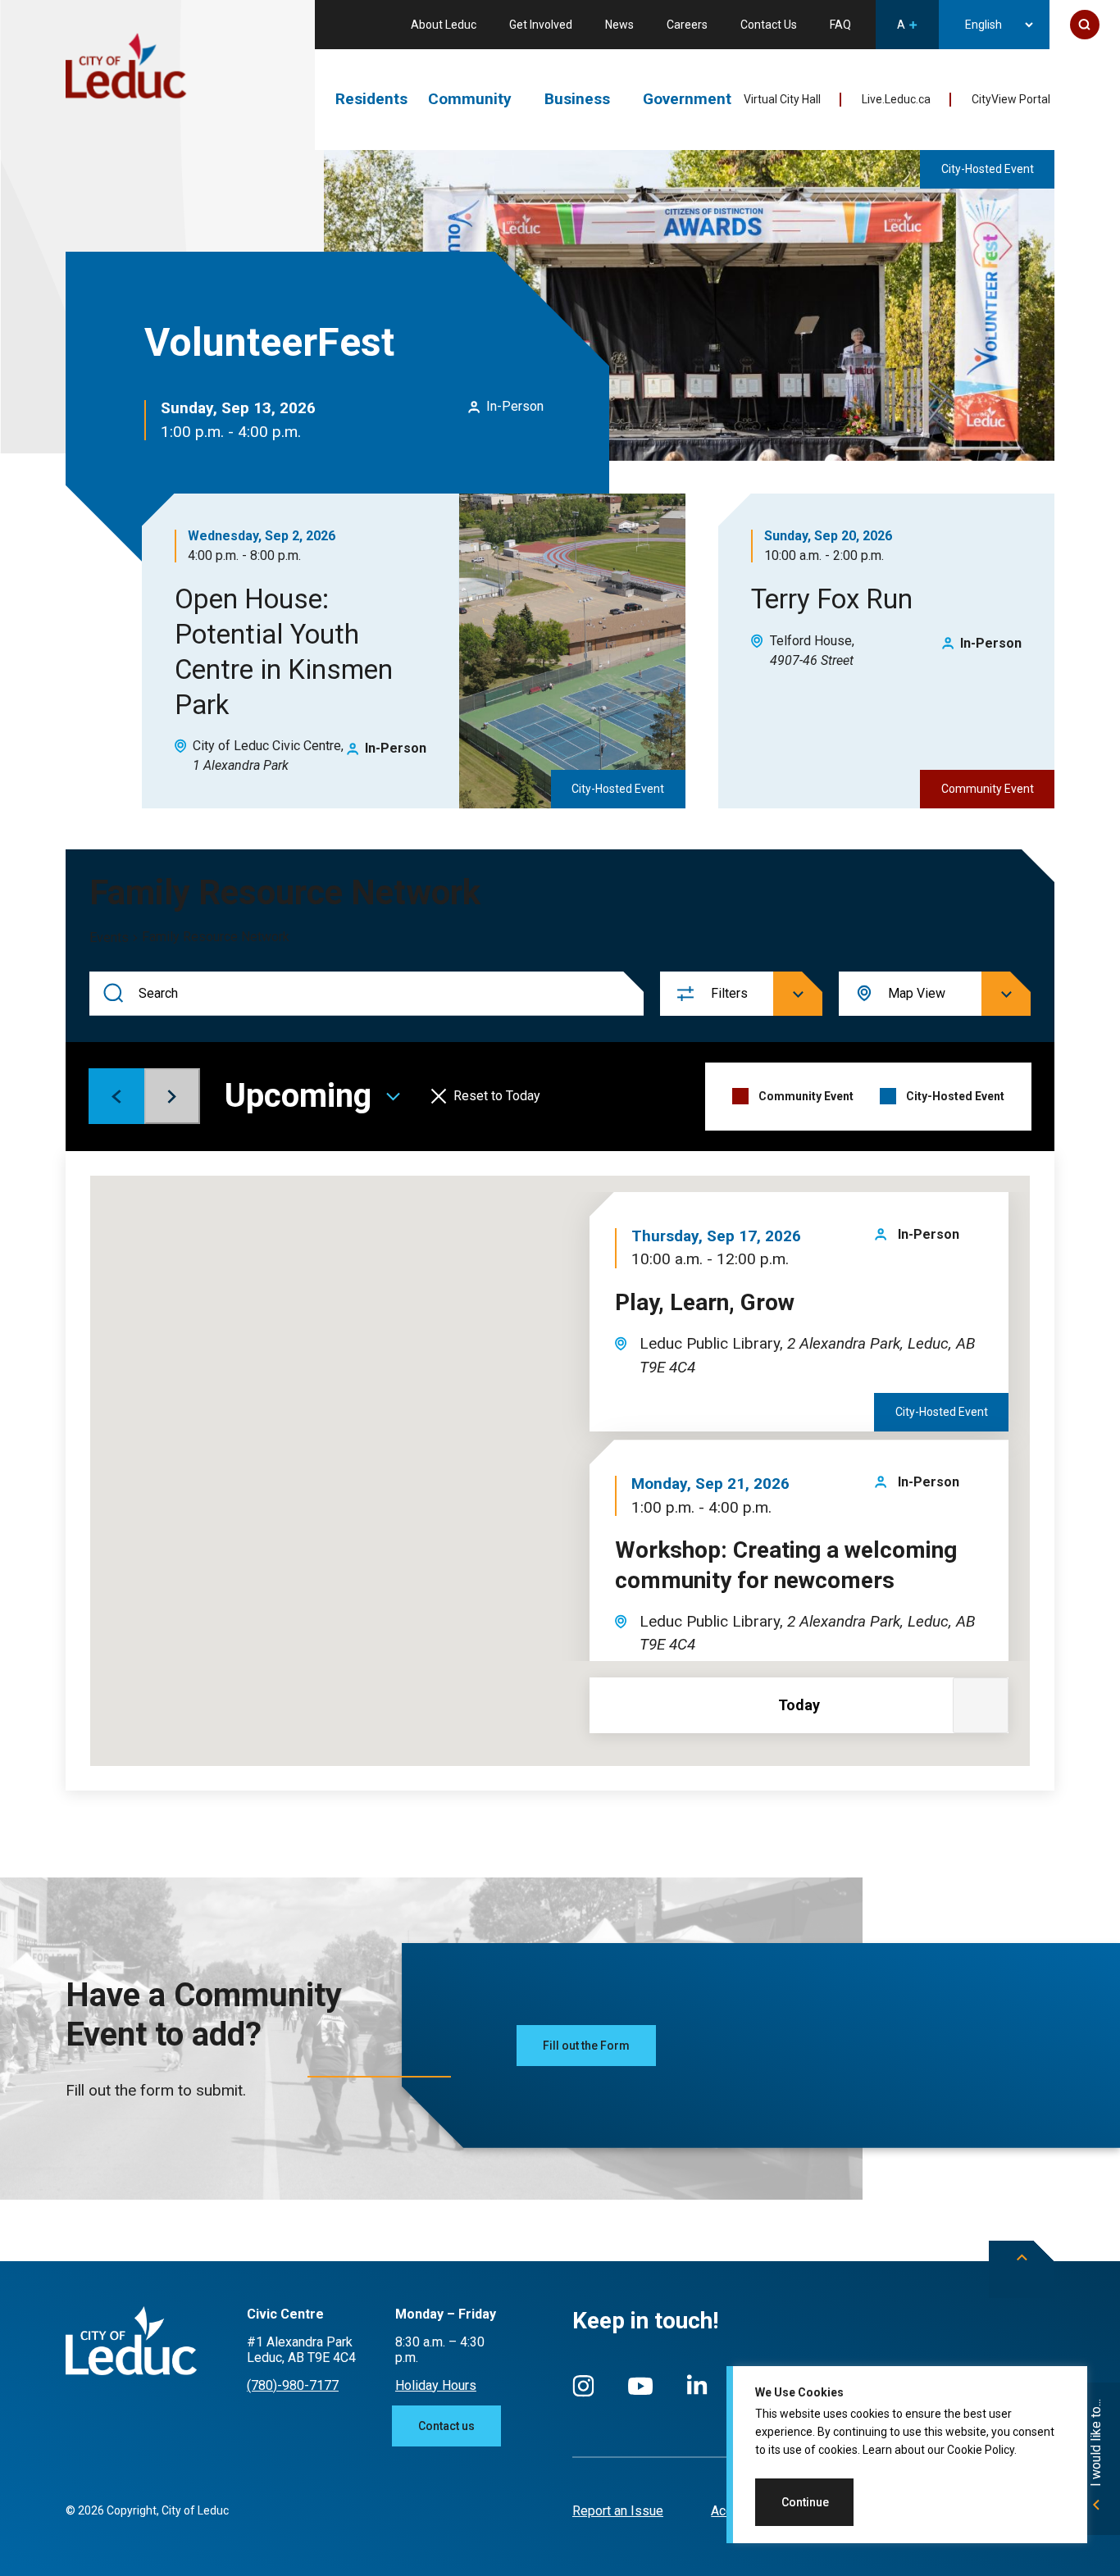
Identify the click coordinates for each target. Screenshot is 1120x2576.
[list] (789, 1435)
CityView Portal (1011, 99)
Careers (687, 25)
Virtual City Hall (782, 99)
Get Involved (541, 25)
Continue (805, 2502)
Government (687, 99)
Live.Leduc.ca (896, 99)
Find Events (114, 994)
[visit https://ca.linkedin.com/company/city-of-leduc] (697, 2393)
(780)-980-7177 (293, 2385)
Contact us (446, 2426)
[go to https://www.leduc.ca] (126, 67)
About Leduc (444, 25)
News (619, 25)
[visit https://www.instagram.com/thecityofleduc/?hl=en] (583, 2394)
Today (799, 1705)
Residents (371, 99)
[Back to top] (1022, 2269)
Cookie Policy (981, 2450)
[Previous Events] (116, 1096)
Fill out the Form (586, 2046)
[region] (907, 2455)
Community (470, 99)
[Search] (1085, 25)
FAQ (840, 25)
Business (577, 99)
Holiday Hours (436, 2385)
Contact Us (769, 25)
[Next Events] (172, 1096)
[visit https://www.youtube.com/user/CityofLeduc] (640, 2394)
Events (109, 938)
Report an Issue (618, 2511)
